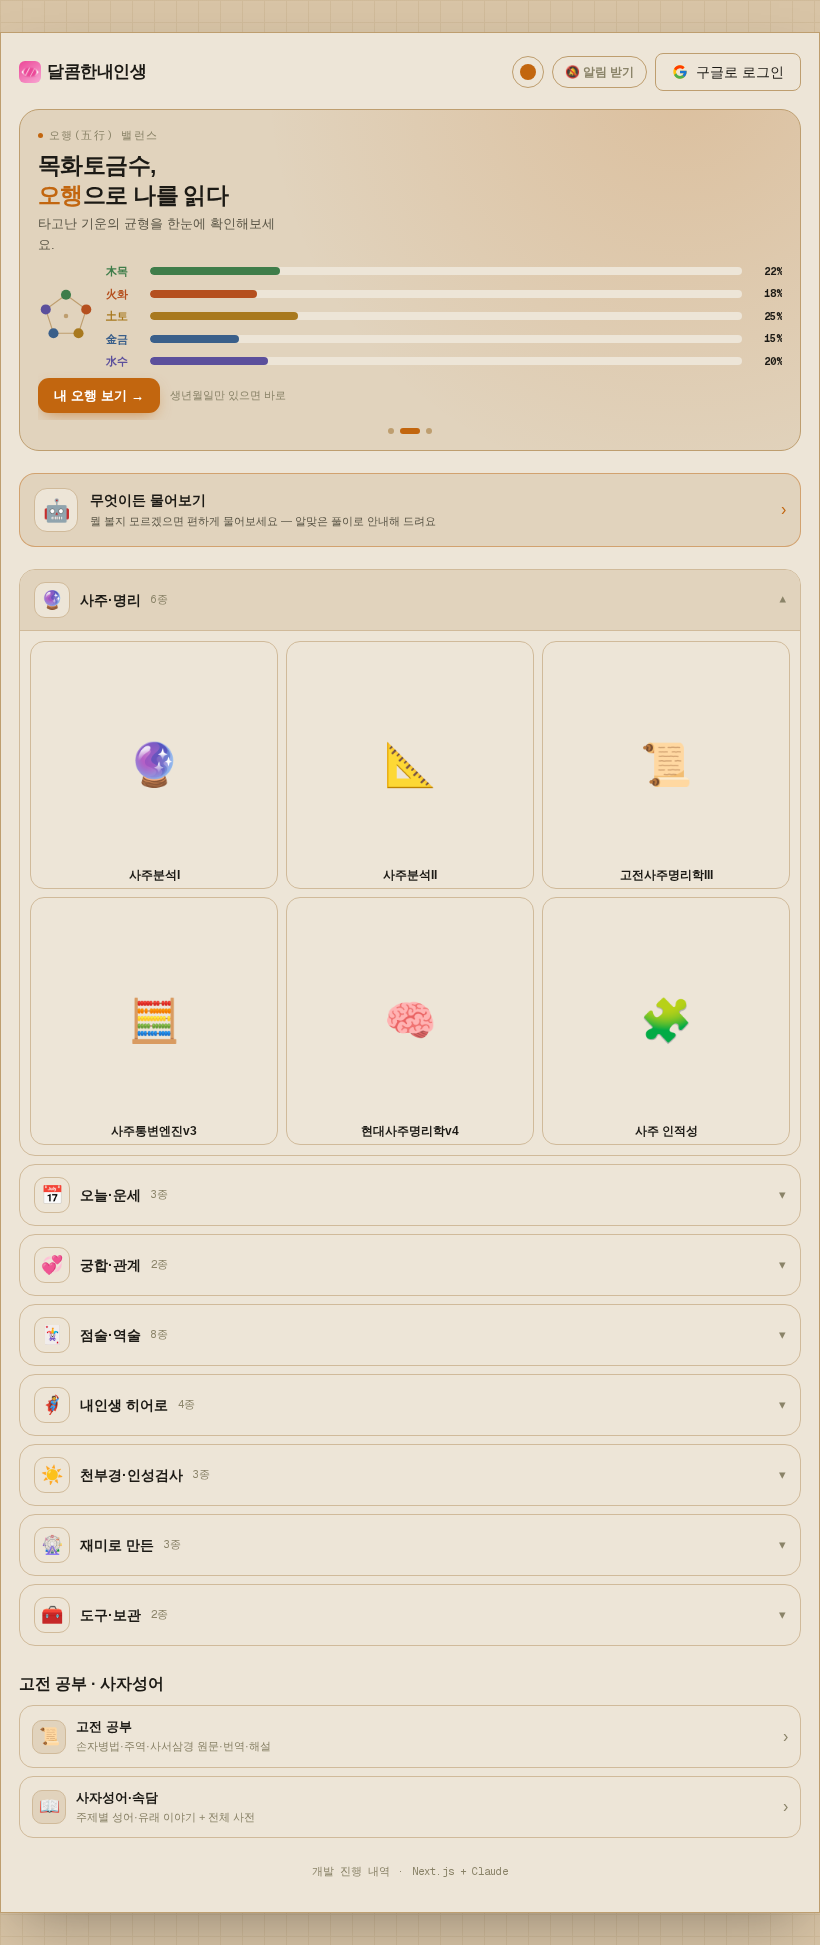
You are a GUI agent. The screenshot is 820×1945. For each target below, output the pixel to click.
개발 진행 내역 (351, 1871)
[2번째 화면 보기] (410, 431)
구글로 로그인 (740, 72)
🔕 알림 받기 (599, 72)
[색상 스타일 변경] (528, 72)
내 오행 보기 (99, 395)
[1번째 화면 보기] (391, 431)
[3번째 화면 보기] (429, 431)
